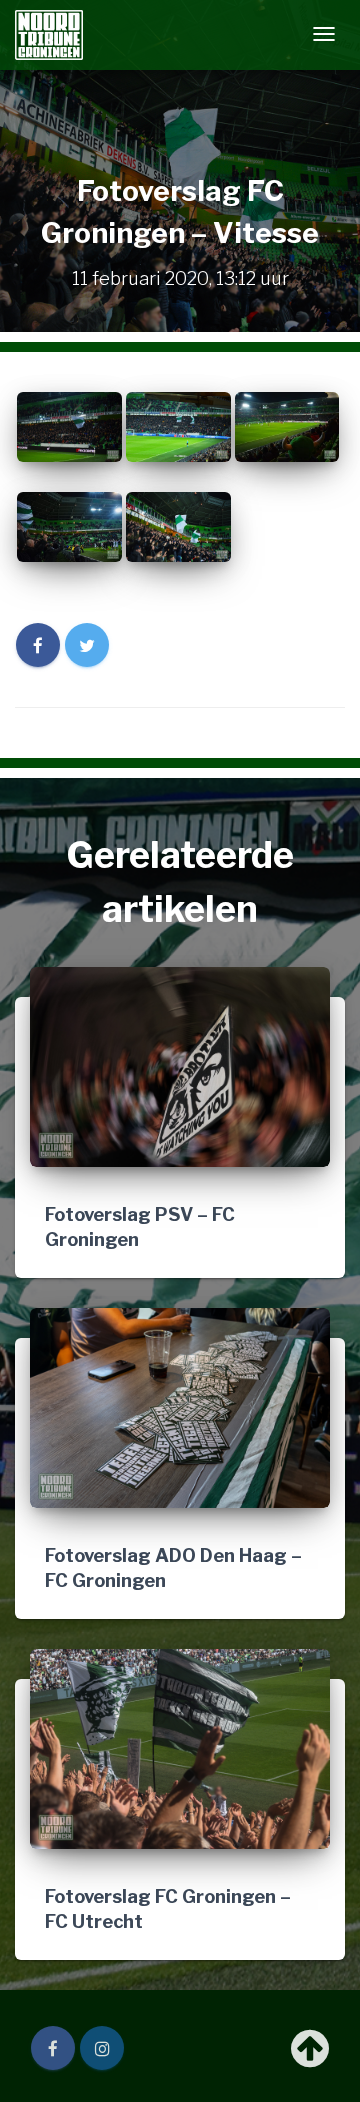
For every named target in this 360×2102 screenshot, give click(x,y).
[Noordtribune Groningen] (49, 35)
